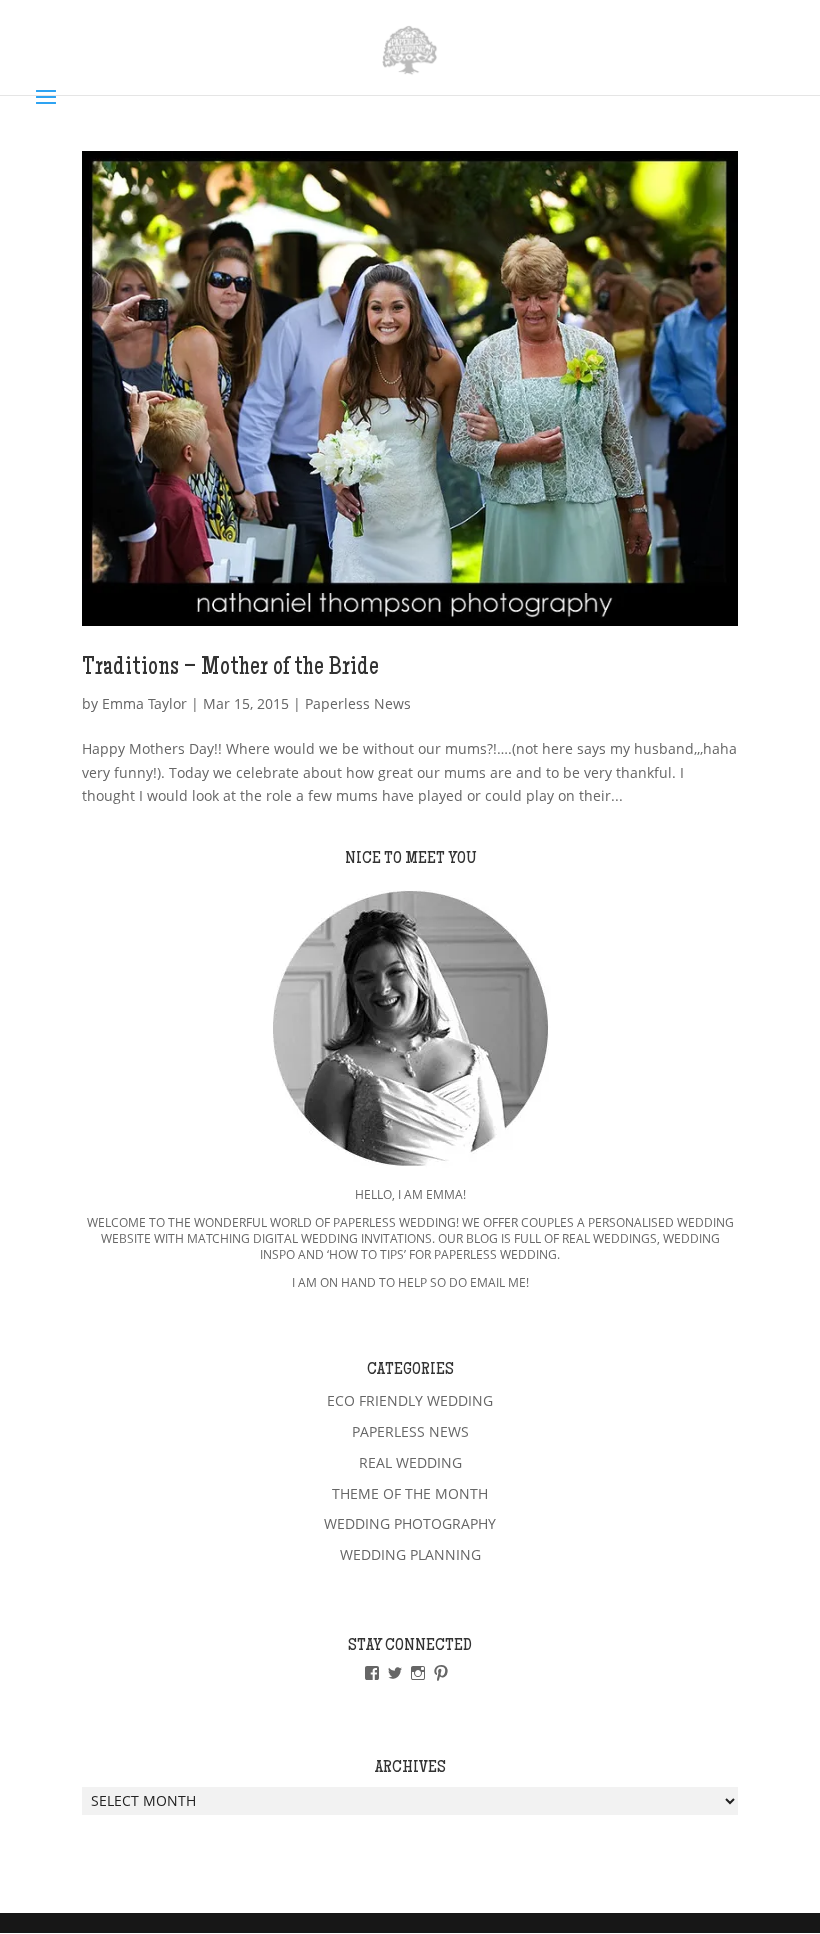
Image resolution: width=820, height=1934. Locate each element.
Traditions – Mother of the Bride (230, 669)
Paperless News (358, 703)
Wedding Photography (410, 1523)
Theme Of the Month (410, 1493)
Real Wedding (410, 1462)
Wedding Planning (410, 1554)
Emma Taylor (144, 703)
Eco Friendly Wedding (410, 1400)
